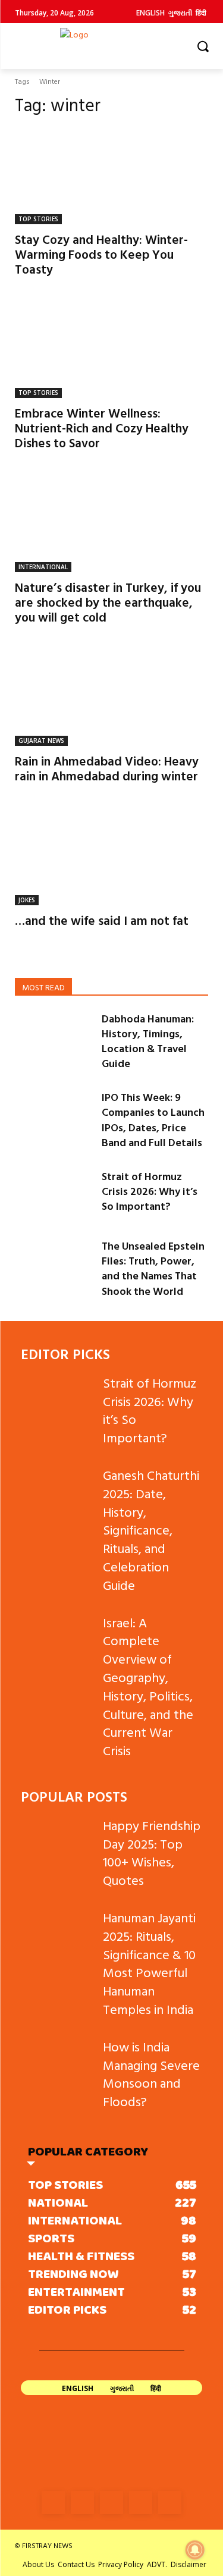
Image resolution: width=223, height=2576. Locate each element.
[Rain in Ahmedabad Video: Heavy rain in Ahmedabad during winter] (111, 698)
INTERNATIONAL (43, 567)
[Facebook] (53, 2503)
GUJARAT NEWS (41, 741)
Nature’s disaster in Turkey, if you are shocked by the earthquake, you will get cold (108, 602)
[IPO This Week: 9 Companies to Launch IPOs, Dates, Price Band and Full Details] (54, 1117)
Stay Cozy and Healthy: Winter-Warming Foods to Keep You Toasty (101, 254)
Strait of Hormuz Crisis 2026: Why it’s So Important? (150, 1191)
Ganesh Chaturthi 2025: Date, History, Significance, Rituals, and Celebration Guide (151, 1530)
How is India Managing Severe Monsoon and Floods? (151, 2074)
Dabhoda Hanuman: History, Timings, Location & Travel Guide (148, 1041)
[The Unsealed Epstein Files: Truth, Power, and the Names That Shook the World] (54, 1265)
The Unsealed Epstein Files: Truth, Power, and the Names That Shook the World (153, 1268)
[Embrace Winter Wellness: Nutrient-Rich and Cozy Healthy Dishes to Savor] (111, 350)
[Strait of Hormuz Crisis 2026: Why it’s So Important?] (54, 1196)
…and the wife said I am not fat (102, 920)
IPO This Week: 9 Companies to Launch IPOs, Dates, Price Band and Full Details (153, 1120)
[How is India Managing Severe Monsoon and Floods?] (57, 2063)
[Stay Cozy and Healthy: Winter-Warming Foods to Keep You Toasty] (111, 176)
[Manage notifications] (195, 2550)
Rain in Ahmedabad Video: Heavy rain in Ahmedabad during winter (107, 768)
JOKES (27, 900)
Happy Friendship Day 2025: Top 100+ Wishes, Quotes (152, 1852)
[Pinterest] (141, 2503)
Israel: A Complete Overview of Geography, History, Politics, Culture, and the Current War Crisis (148, 1687)
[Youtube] (170, 2503)
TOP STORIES (38, 219)
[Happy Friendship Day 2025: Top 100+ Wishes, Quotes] (57, 1842)
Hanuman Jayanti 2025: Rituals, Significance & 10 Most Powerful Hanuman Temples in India (149, 1963)
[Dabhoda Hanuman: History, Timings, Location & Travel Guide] (54, 1038)
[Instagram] (82, 2503)
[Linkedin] (111, 2503)
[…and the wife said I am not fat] (111, 857)
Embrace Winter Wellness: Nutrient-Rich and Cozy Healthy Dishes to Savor (102, 428)
